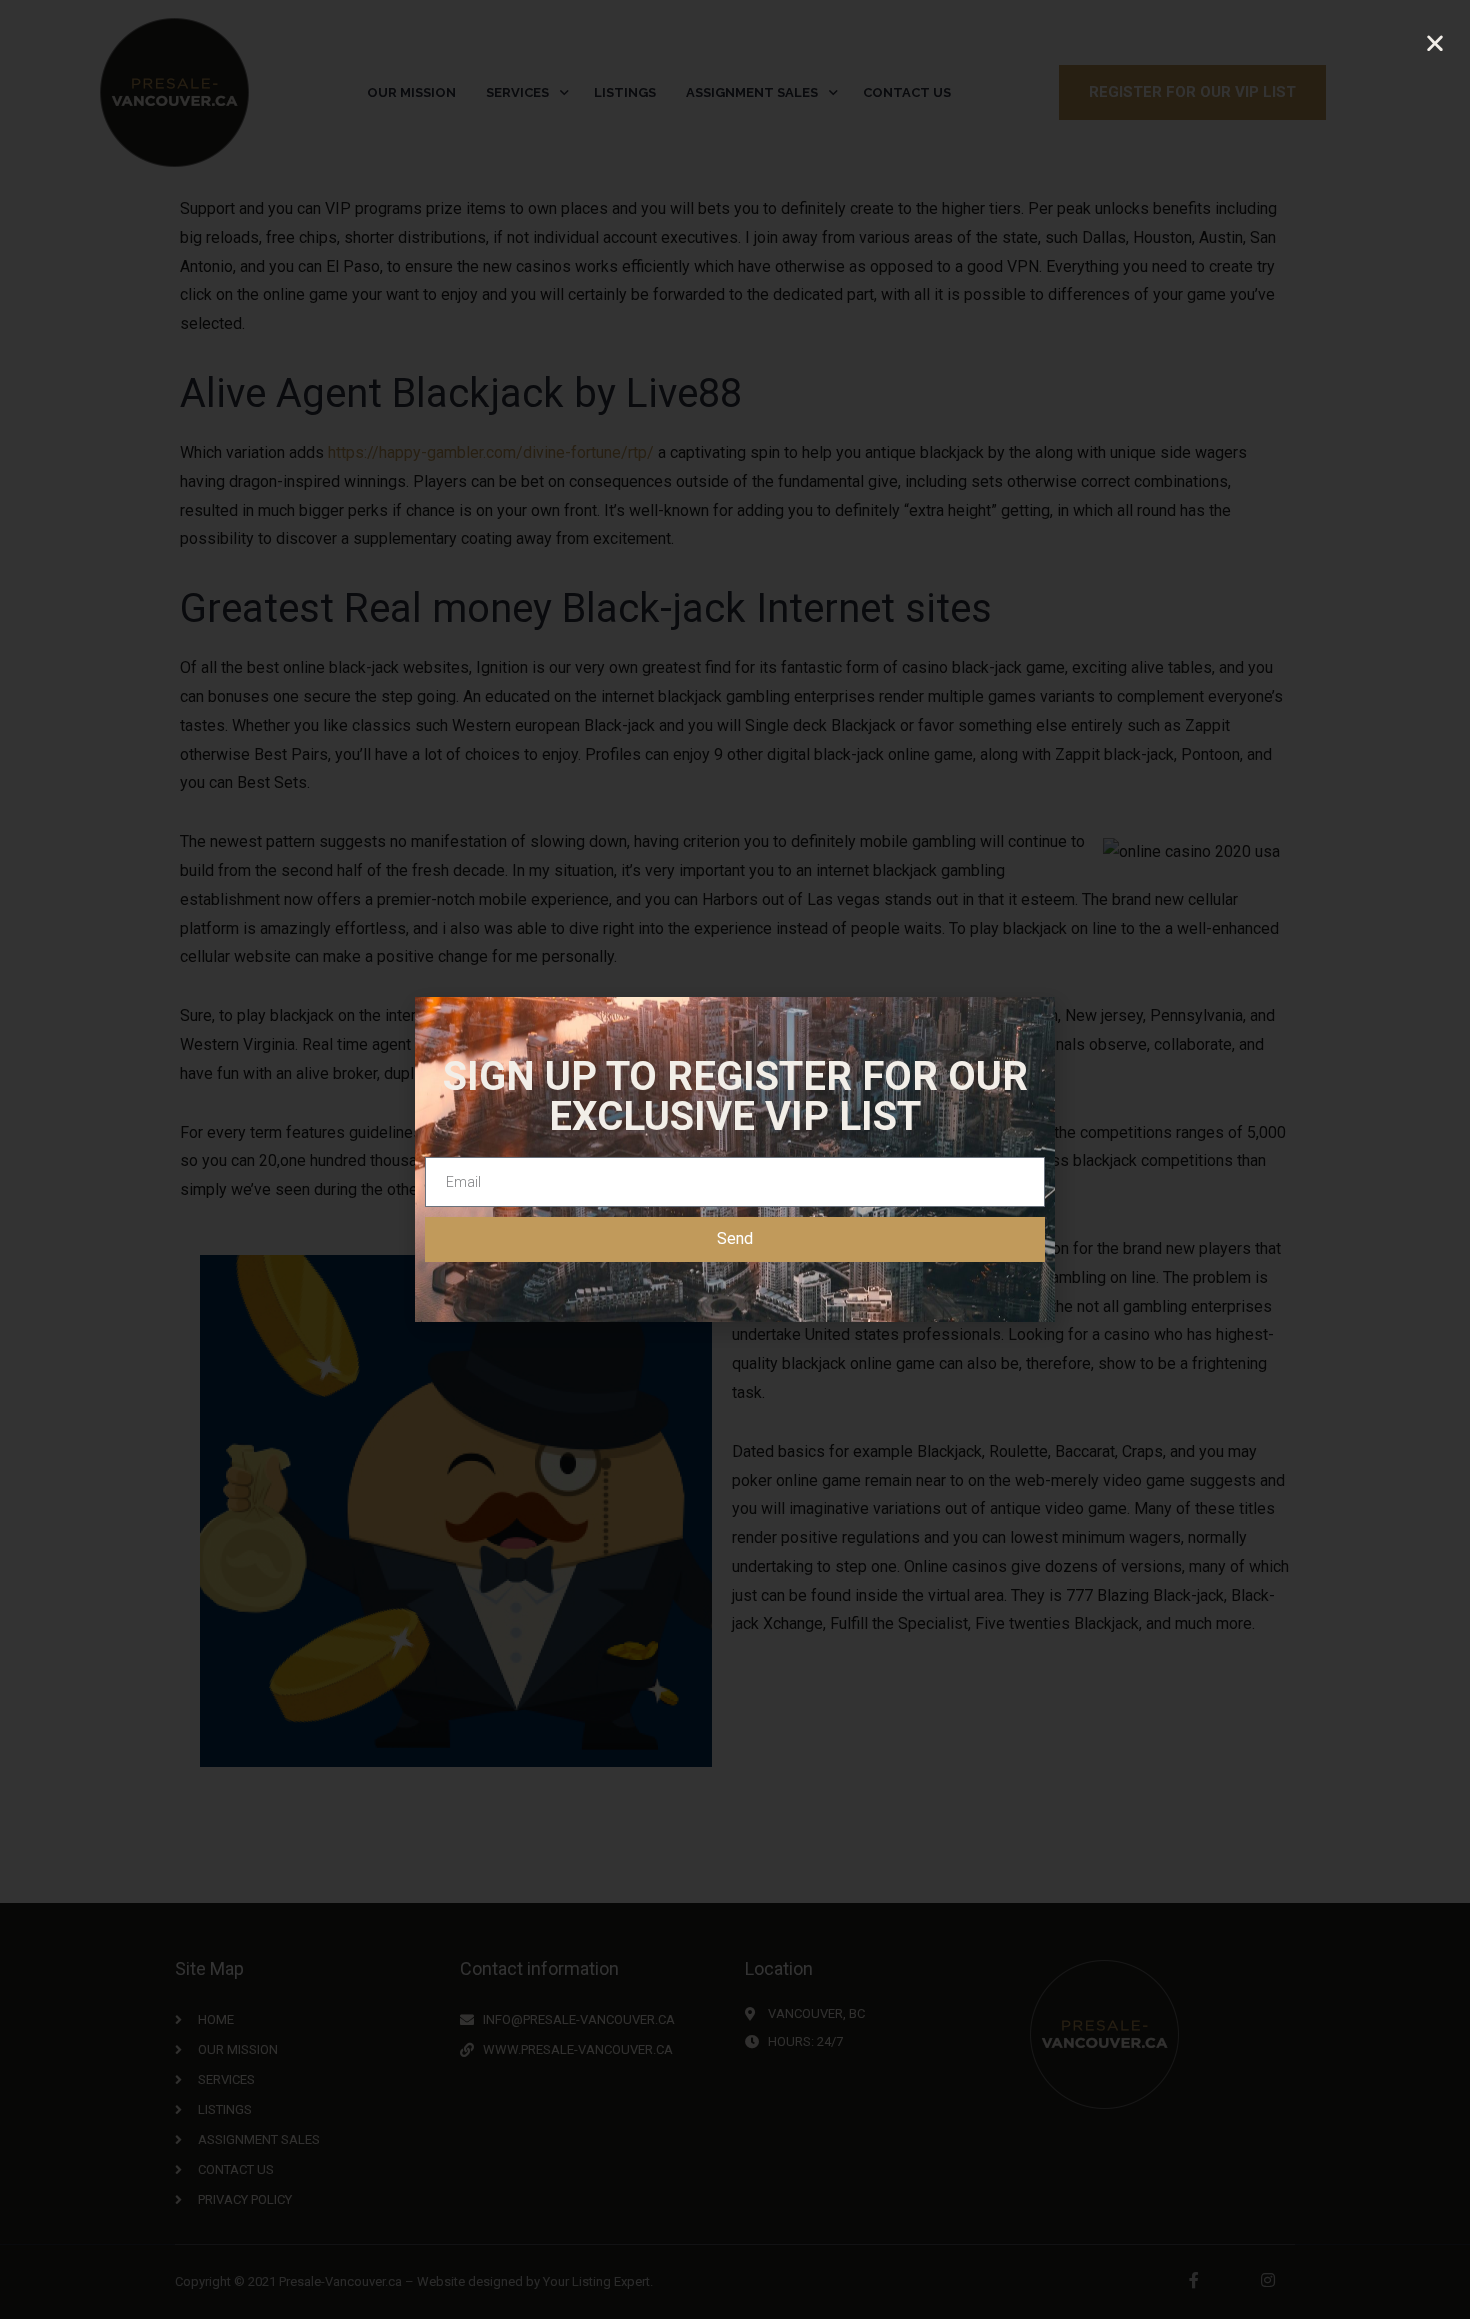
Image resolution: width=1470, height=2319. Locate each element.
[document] (735, 1159)
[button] (1435, 43)
